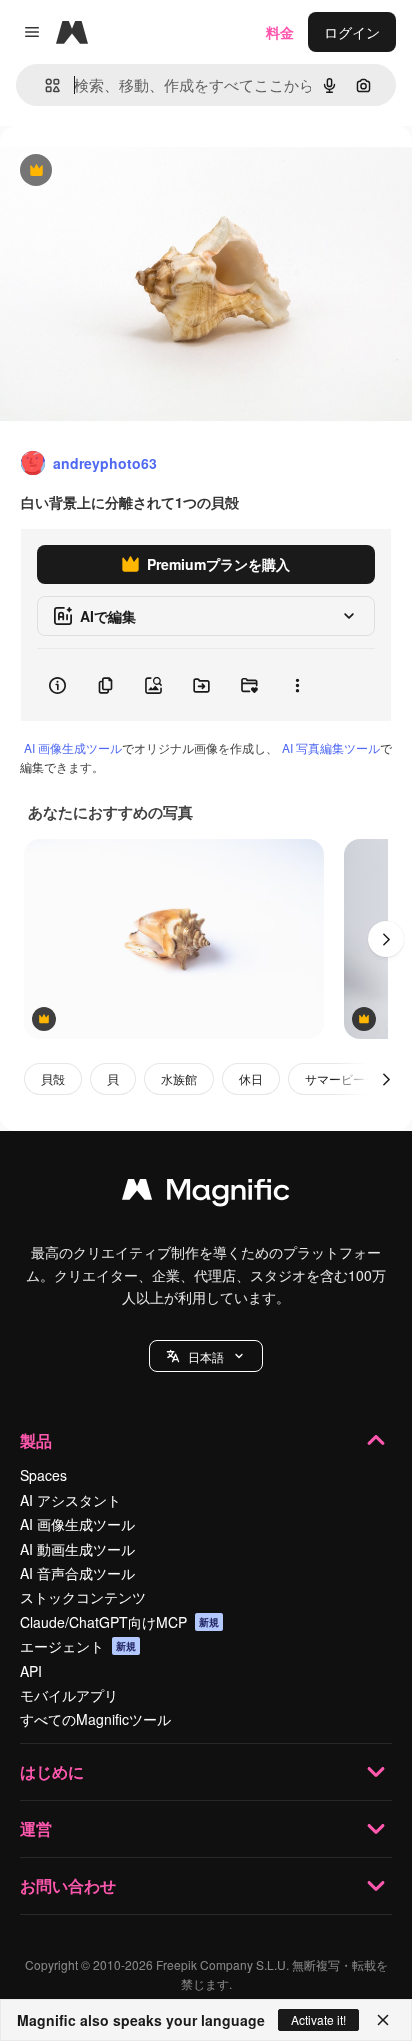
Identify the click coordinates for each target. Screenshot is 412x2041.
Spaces (43, 1475)
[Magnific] (206, 1194)
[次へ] (386, 939)
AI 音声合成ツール (77, 1573)
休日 (251, 1078)
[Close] (383, 2020)
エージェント (78, 1646)
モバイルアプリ (69, 1695)
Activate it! (318, 2019)
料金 (280, 32)
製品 (36, 1440)
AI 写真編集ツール (331, 747)
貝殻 (53, 1078)
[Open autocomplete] (44, 85)
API (31, 1671)
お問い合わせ (68, 1885)
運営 (36, 1828)
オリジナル (137, 171)
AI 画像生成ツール (73, 747)
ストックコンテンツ (83, 1597)
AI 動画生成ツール (77, 1549)
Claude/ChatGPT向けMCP (119, 1622)
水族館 (179, 1078)
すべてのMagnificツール (95, 1719)
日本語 (206, 1356)
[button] (206, 1356)
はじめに (52, 1771)
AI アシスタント (70, 1500)
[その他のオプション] (297, 685)
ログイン (352, 32)
